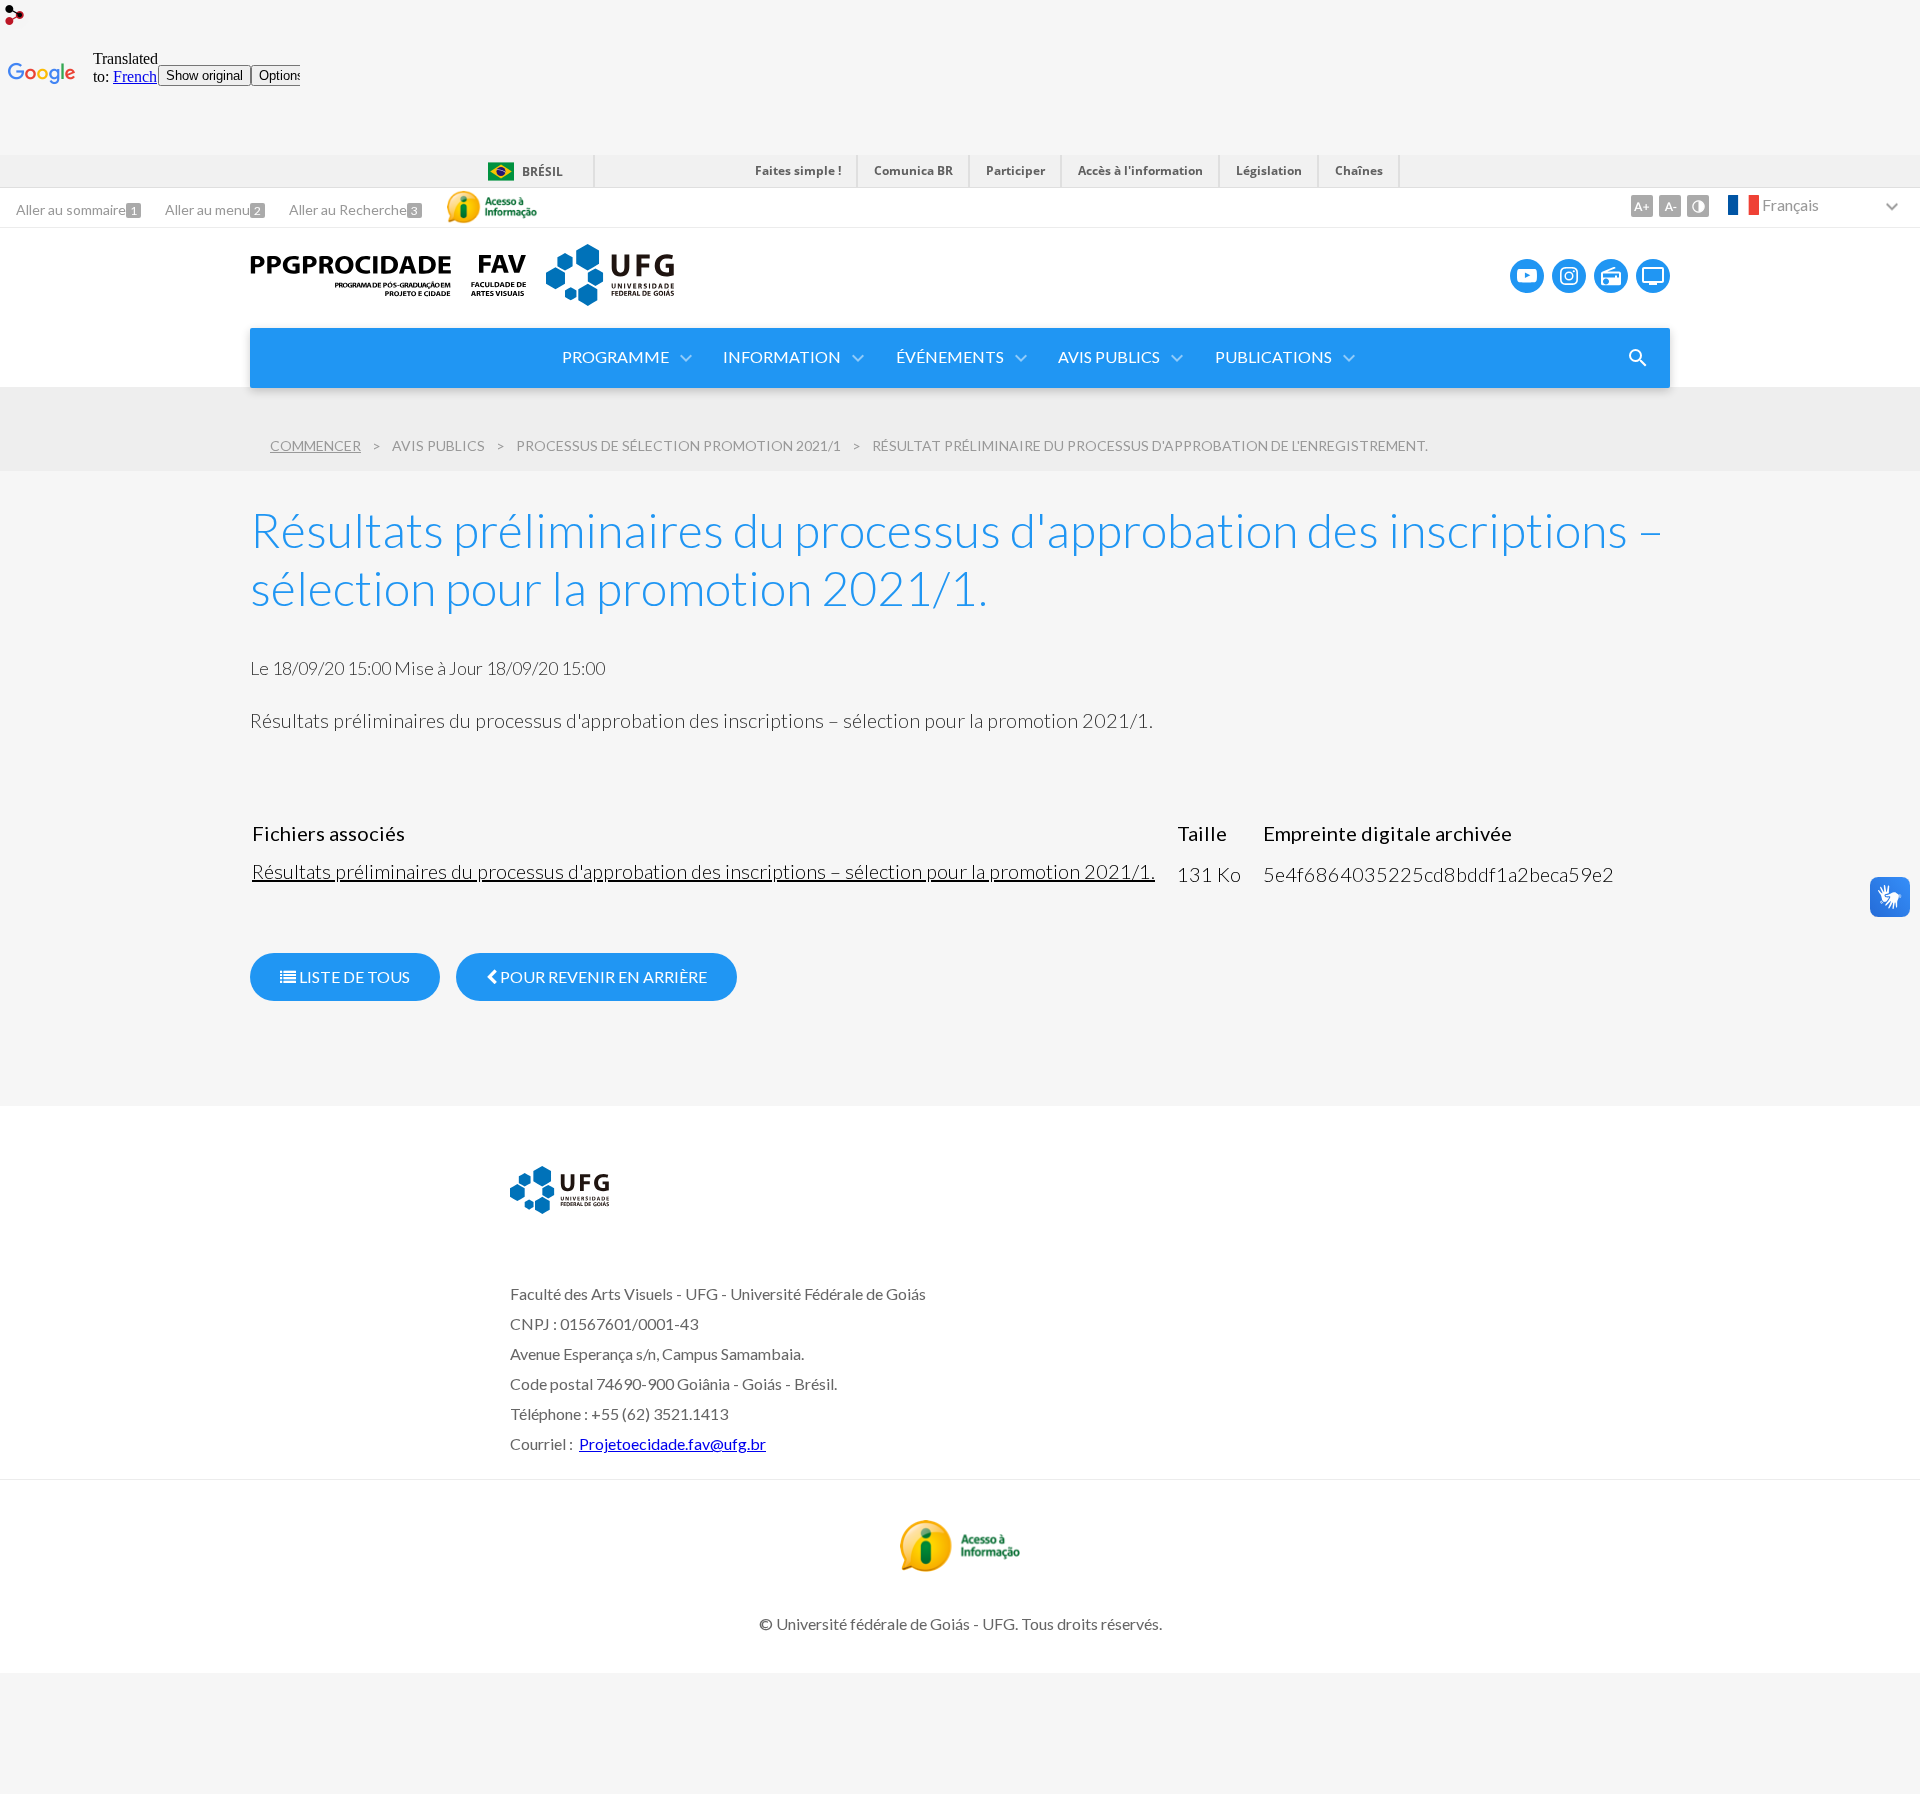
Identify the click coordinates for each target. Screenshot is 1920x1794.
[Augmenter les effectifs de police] (1642, 206)
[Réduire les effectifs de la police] (1670, 206)
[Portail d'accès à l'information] (960, 1565)
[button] (617, 358)
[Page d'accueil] (350, 291)
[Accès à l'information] (492, 207)
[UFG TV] (1653, 276)
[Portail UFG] (610, 299)
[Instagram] (1569, 276)
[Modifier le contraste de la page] (1698, 206)
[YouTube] (1527, 276)
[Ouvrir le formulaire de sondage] (1638, 358)
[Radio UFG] (1611, 276)
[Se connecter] (15, 17)
